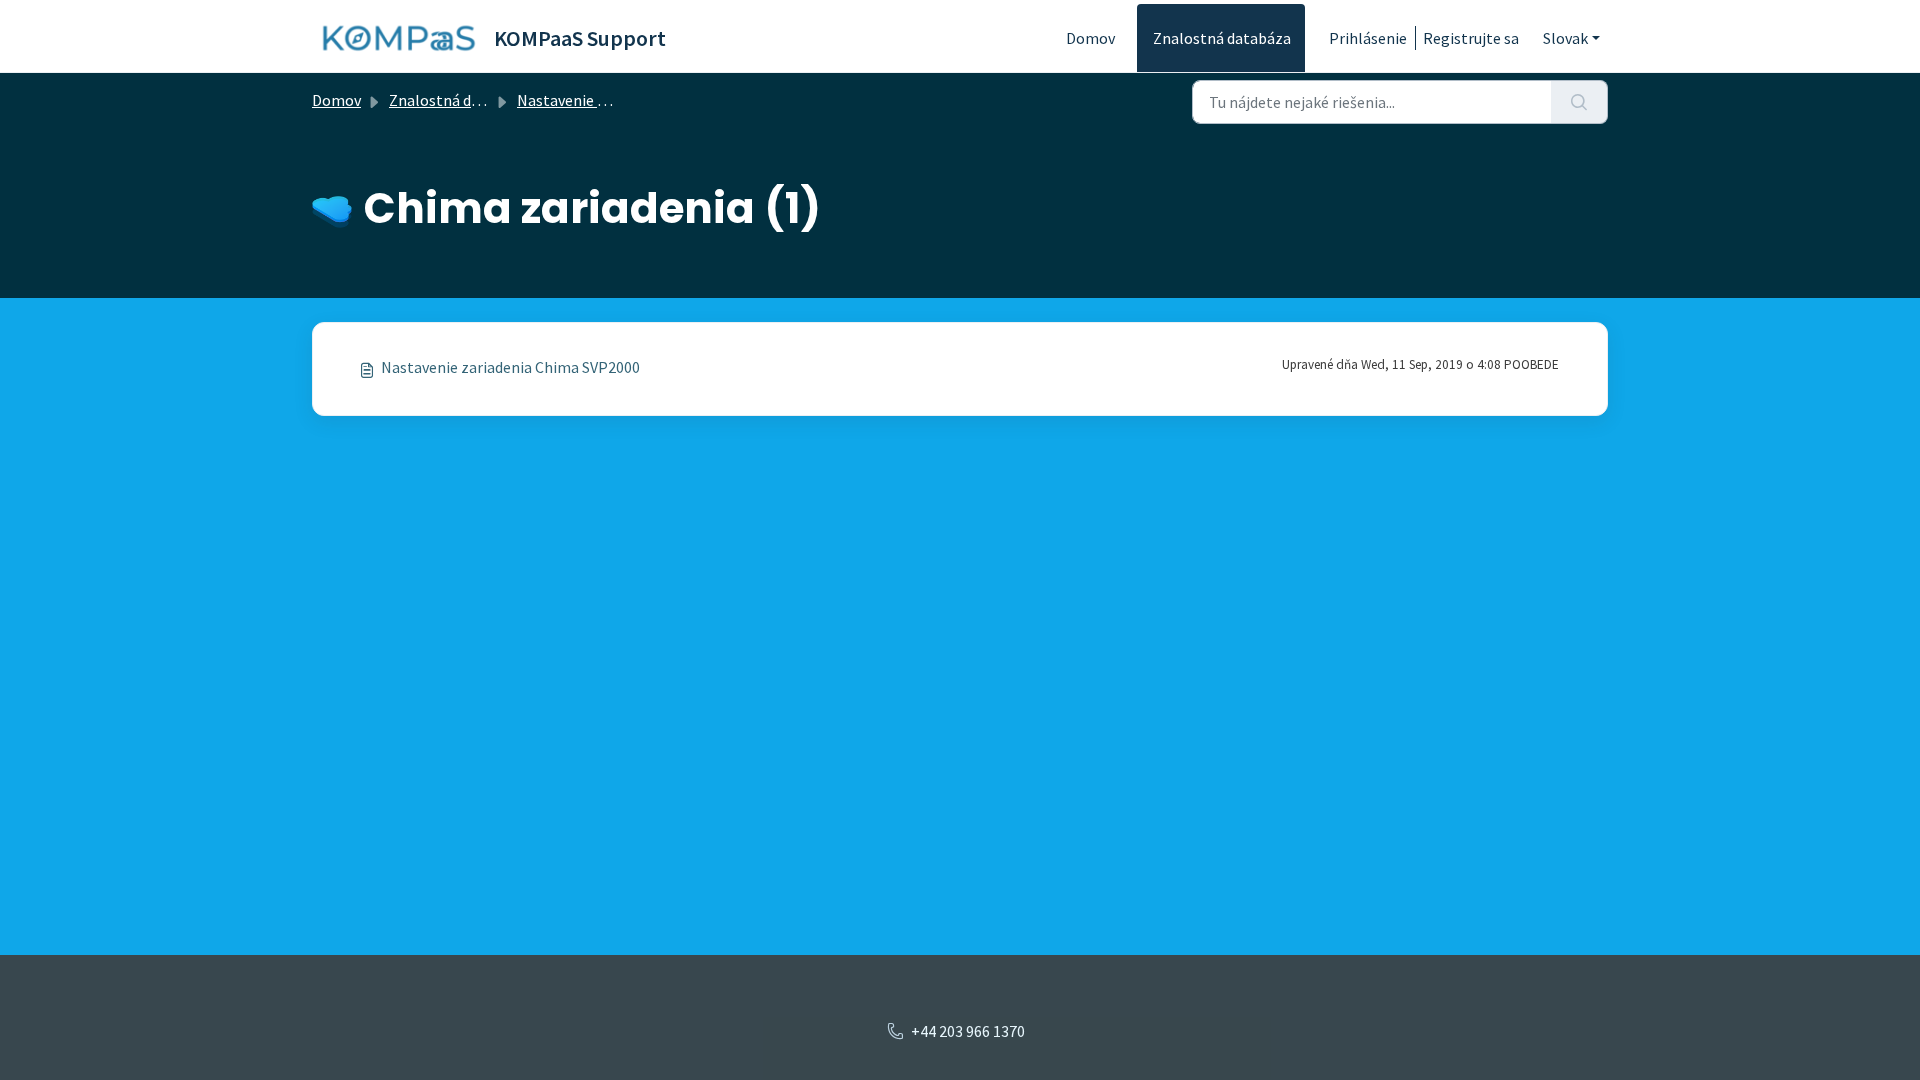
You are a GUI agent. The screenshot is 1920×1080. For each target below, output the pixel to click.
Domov (1090, 38)
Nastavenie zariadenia (592, 100)
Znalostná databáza (1222, 38)
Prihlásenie (1368, 38)
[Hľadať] (1579, 102)
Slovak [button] (1565, 38)
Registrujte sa (1471, 38)
